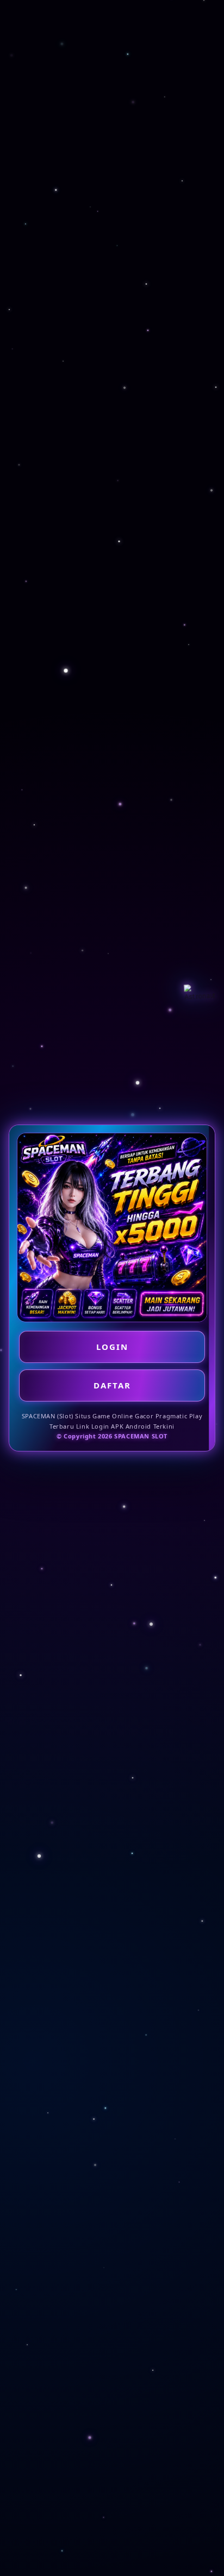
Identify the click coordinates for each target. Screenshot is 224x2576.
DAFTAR (112, 1385)
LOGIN (112, 1347)
